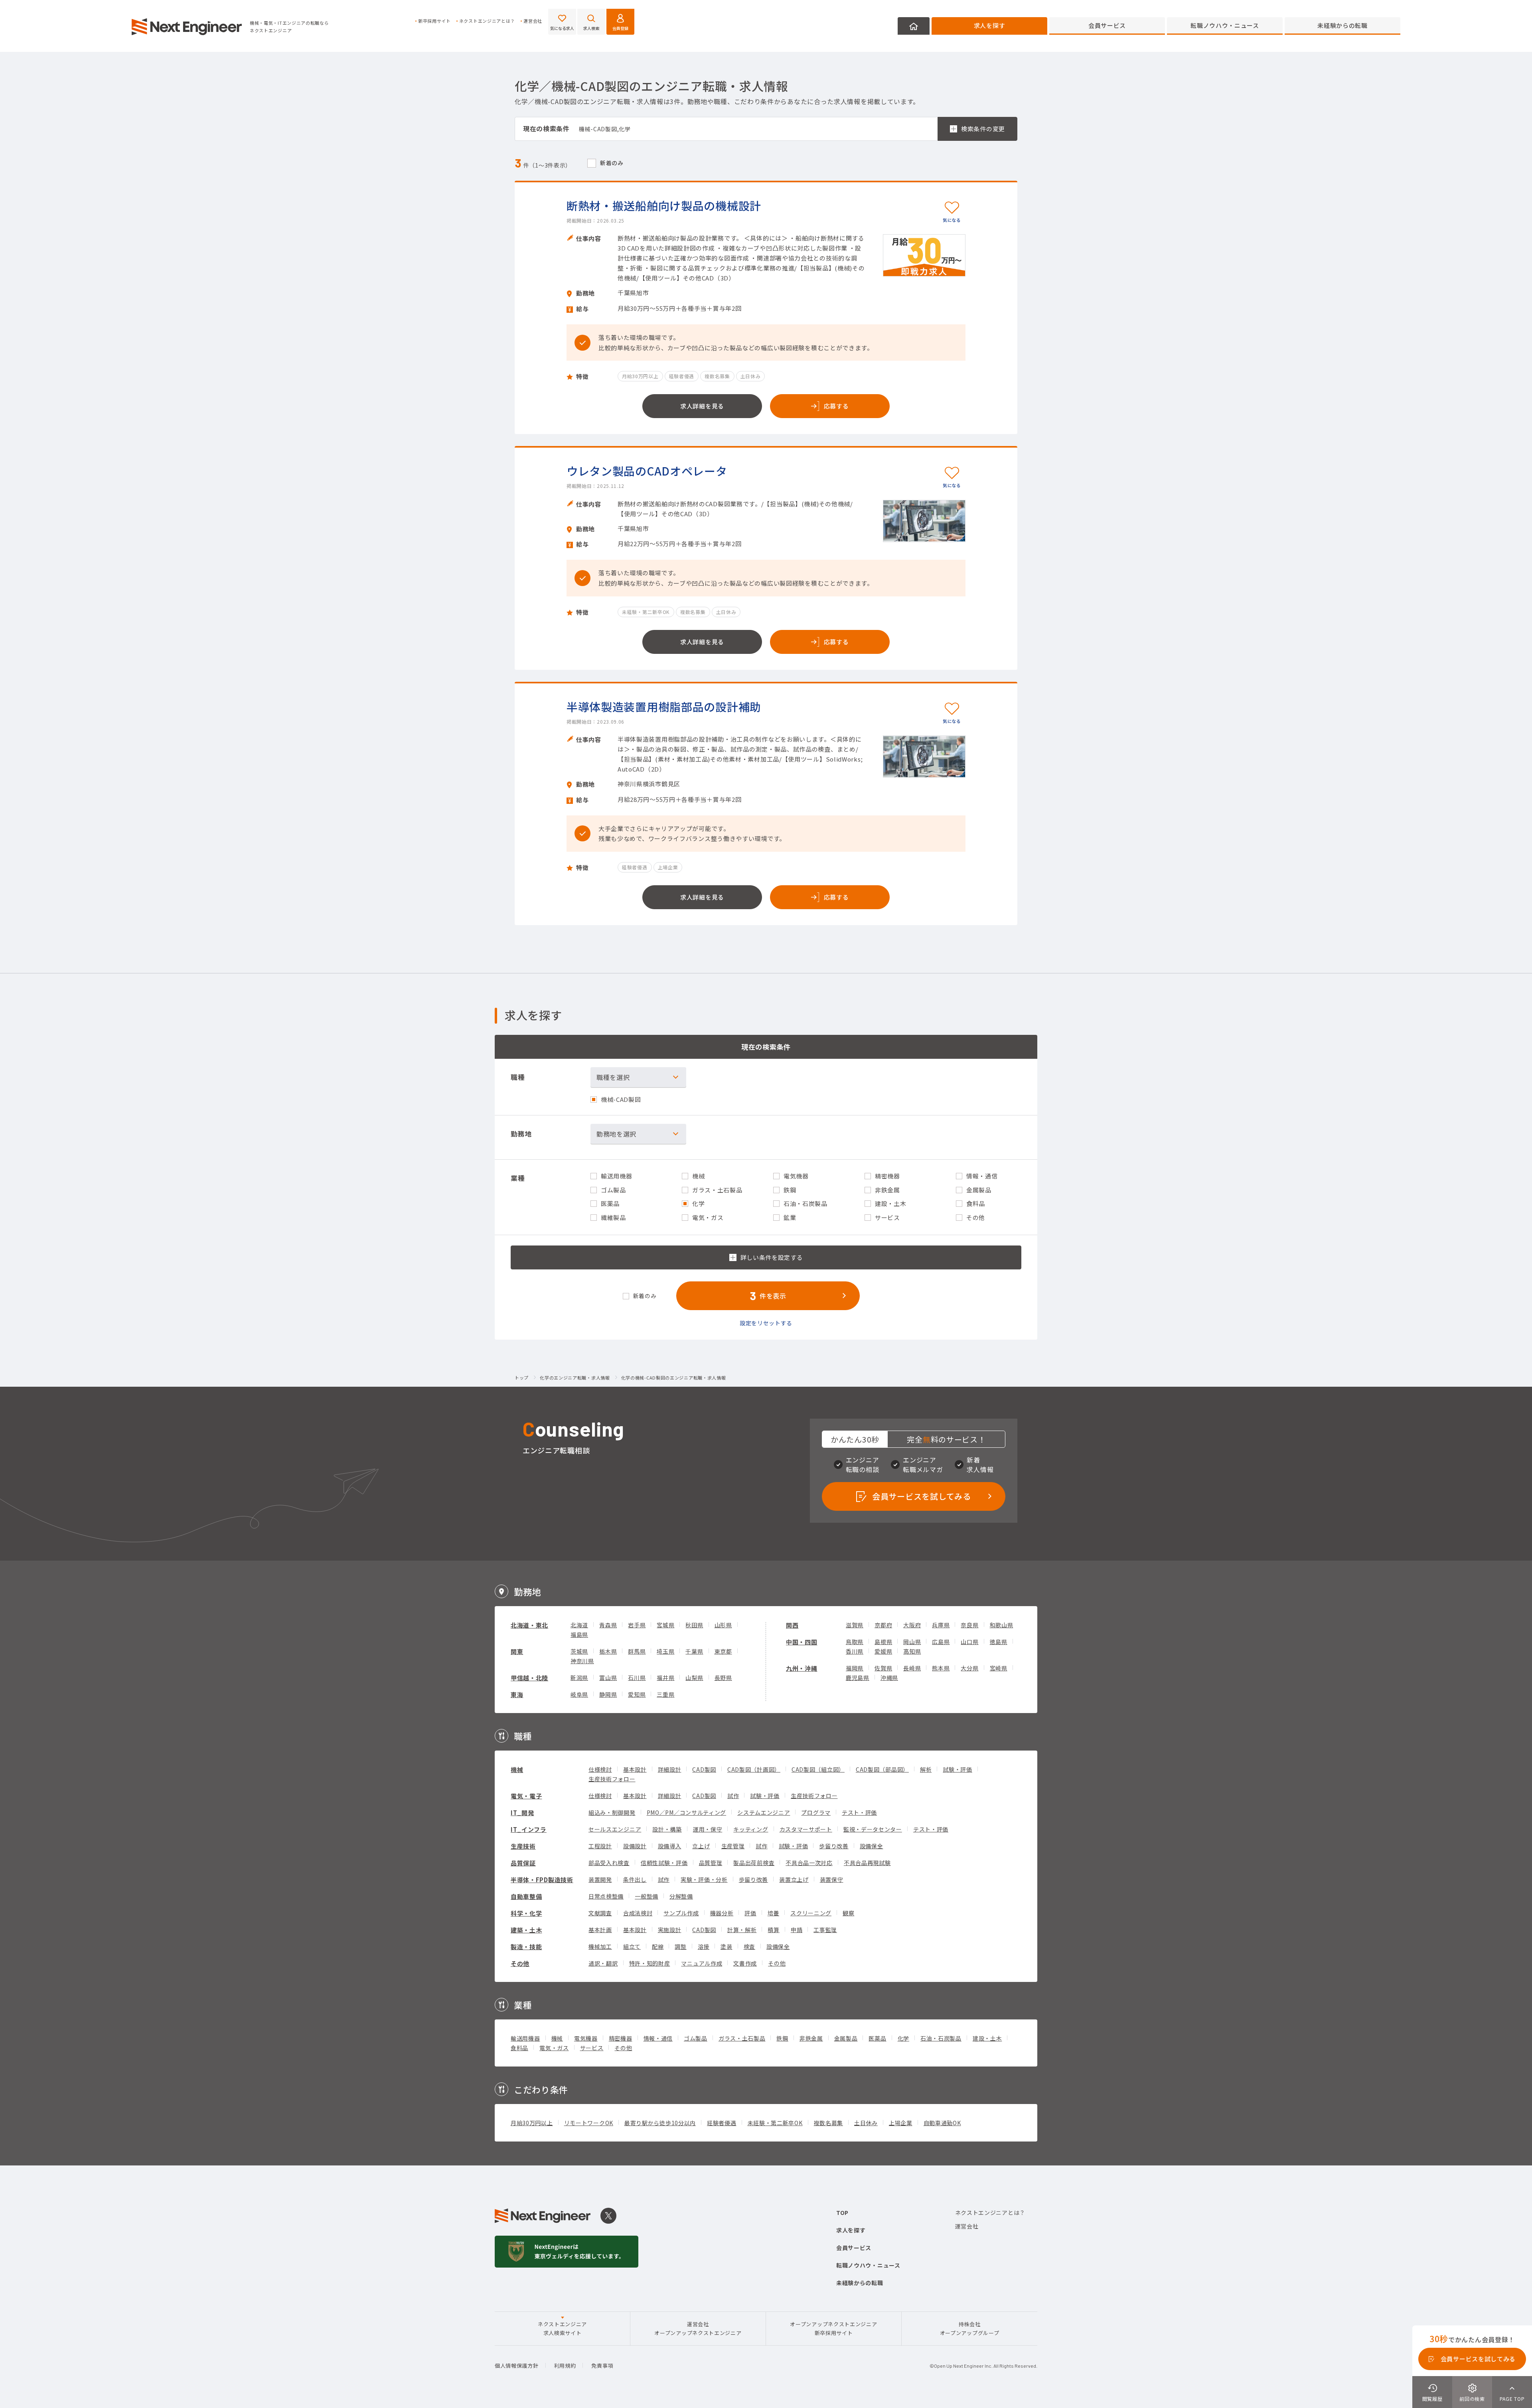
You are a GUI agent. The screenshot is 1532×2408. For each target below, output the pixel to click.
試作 (733, 1796)
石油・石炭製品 (941, 2038)
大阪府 (912, 1625)
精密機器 (621, 2038)
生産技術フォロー (612, 1779)
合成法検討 (638, 1913)
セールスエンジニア (615, 1829)
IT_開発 (522, 1813)
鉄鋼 (782, 2038)
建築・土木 (526, 1930)
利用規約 (565, 2366)
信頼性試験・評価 (664, 1863)
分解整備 (681, 1896)
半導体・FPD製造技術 (542, 1880)
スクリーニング (811, 1913)
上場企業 (901, 2123)
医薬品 (877, 2038)
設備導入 (670, 1846)
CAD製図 (704, 1769)
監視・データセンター (873, 1829)
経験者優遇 (722, 2123)
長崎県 (912, 1668)
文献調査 (600, 1913)
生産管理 (733, 1846)
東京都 (723, 1651)
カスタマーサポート (806, 1829)
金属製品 (846, 2038)
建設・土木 (987, 2038)
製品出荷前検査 (754, 1863)
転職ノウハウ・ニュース (1225, 25)
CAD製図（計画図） (754, 1769)
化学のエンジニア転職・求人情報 (575, 1378)
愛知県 (637, 1694)
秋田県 (694, 1625)
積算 (773, 1930)
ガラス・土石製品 (742, 2038)
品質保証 (523, 1863)
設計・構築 (667, 1829)
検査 (749, 1946)
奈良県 (969, 1625)
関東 (517, 1651)
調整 (680, 1946)
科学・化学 (526, 1913)
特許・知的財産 (650, 1963)
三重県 (665, 1694)
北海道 (579, 1625)
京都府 (883, 1625)
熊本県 (941, 1668)
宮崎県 (999, 1668)
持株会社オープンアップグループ (970, 2328)
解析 (926, 1769)
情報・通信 (658, 2038)
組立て (632, 1946)
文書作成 (745, 1963)
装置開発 (600, 1879)
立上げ (701, 1846)
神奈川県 (582, 1661)
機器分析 (722, 1913)
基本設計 (635, 1769)
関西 (792, 1625)
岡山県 (912, 1642)
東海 (517, 1694)
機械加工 (600, 1946)
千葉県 (694, 1651)
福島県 (579, 1634)
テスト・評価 (859, 1812)
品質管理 (711, 1863)
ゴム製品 (696, 2038)
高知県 (912, 1651)
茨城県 (579, 1651)
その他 (520, 1963)
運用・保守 (708, 1829)
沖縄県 (889, 1678)
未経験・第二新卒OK (775, 2123)
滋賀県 (855, 1625)
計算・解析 (742, 1930)
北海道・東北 (529, 1625)
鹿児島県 (858, 1678)
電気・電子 (526, 1796)
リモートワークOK (589, 2123)
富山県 (608, 1678)
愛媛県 (883, 1651)
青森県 (608, 1625)
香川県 (855, 1651)
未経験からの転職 (1342, 25)
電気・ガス (554, 2048)
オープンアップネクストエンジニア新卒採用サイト (833, 2328)
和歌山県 (1002, 1625)
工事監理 (825, 1930)
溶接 (704, 1946)
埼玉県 (665, 1651)
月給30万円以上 (532, 2123)
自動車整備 (526, 1896)
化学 (903, 2038)
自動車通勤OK (942, 2123)
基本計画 (600, 1930)
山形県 (723, 1625)
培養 (773, 1913)
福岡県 (855, 1668)
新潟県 (579, 1678)
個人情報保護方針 (517, 2366)
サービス (592, 2048)
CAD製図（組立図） (818, 1769)
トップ (522, 1378)
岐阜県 (579, 1694)
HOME (914, 26)
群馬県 (637, 1651)
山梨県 (694, 1678)
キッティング (751, 1829)
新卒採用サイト (434, 21)
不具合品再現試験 (867, 1863)
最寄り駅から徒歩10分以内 (660, 2123)
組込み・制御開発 (612, 1812)
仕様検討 (600, 1769)
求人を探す (990, 25)
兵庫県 (941, 1625)
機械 (517, 1769)
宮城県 (665, 1625)
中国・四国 (802, 1642)
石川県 (637, 1678)
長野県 (723, 1678)
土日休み (866, 2123)
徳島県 (999, 1642)
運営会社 (533, 21)
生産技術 (523, 1846)
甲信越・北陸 (529, 1678)
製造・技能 (526, 1947)
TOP (842, 2213)
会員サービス (1107, 25)
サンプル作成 (681, 1913)
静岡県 (608, 1694)
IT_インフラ (529, 1829)
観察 (848, 1913)
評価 (750, 1913)
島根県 (883, 1642)
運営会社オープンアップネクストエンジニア (698, 2328)
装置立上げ (794, 1879)
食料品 (519, 2048)
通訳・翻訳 (603, 1963)
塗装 (726, 1946)
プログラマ (816, 1812)
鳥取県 (855, 1642)
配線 (658, 1946)
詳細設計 (670, 1769)
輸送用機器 (525, 2038)
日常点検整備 (606, 1896)
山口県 (969, 1642)
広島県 (941, 1642)
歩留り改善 (834, 1846)
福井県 (665, 1678)
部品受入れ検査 (609, 1863)
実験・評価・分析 (704, 1879)
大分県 (969, 1668)
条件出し (635, 1879)
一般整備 (647, 1896)
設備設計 (635, 1846)
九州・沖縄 (802, 1668)
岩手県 (637, 1625)
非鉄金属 (811, 2038)
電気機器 (586, 2038)
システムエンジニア (764, 1812)
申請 (797, 1930)
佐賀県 (883, 1668)
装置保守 (832, 1879)
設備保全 (872, 1846)
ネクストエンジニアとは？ (487, 21)
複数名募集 (829, 2123)
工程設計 (600, 1846)
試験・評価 (958, 1769)
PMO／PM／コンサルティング (687, 1812)
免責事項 (602, 2366)
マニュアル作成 (702, 1963)
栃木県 (608, 1651)
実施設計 (670, 1930)
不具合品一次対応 (809, 1863)
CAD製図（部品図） (882, 1769)
